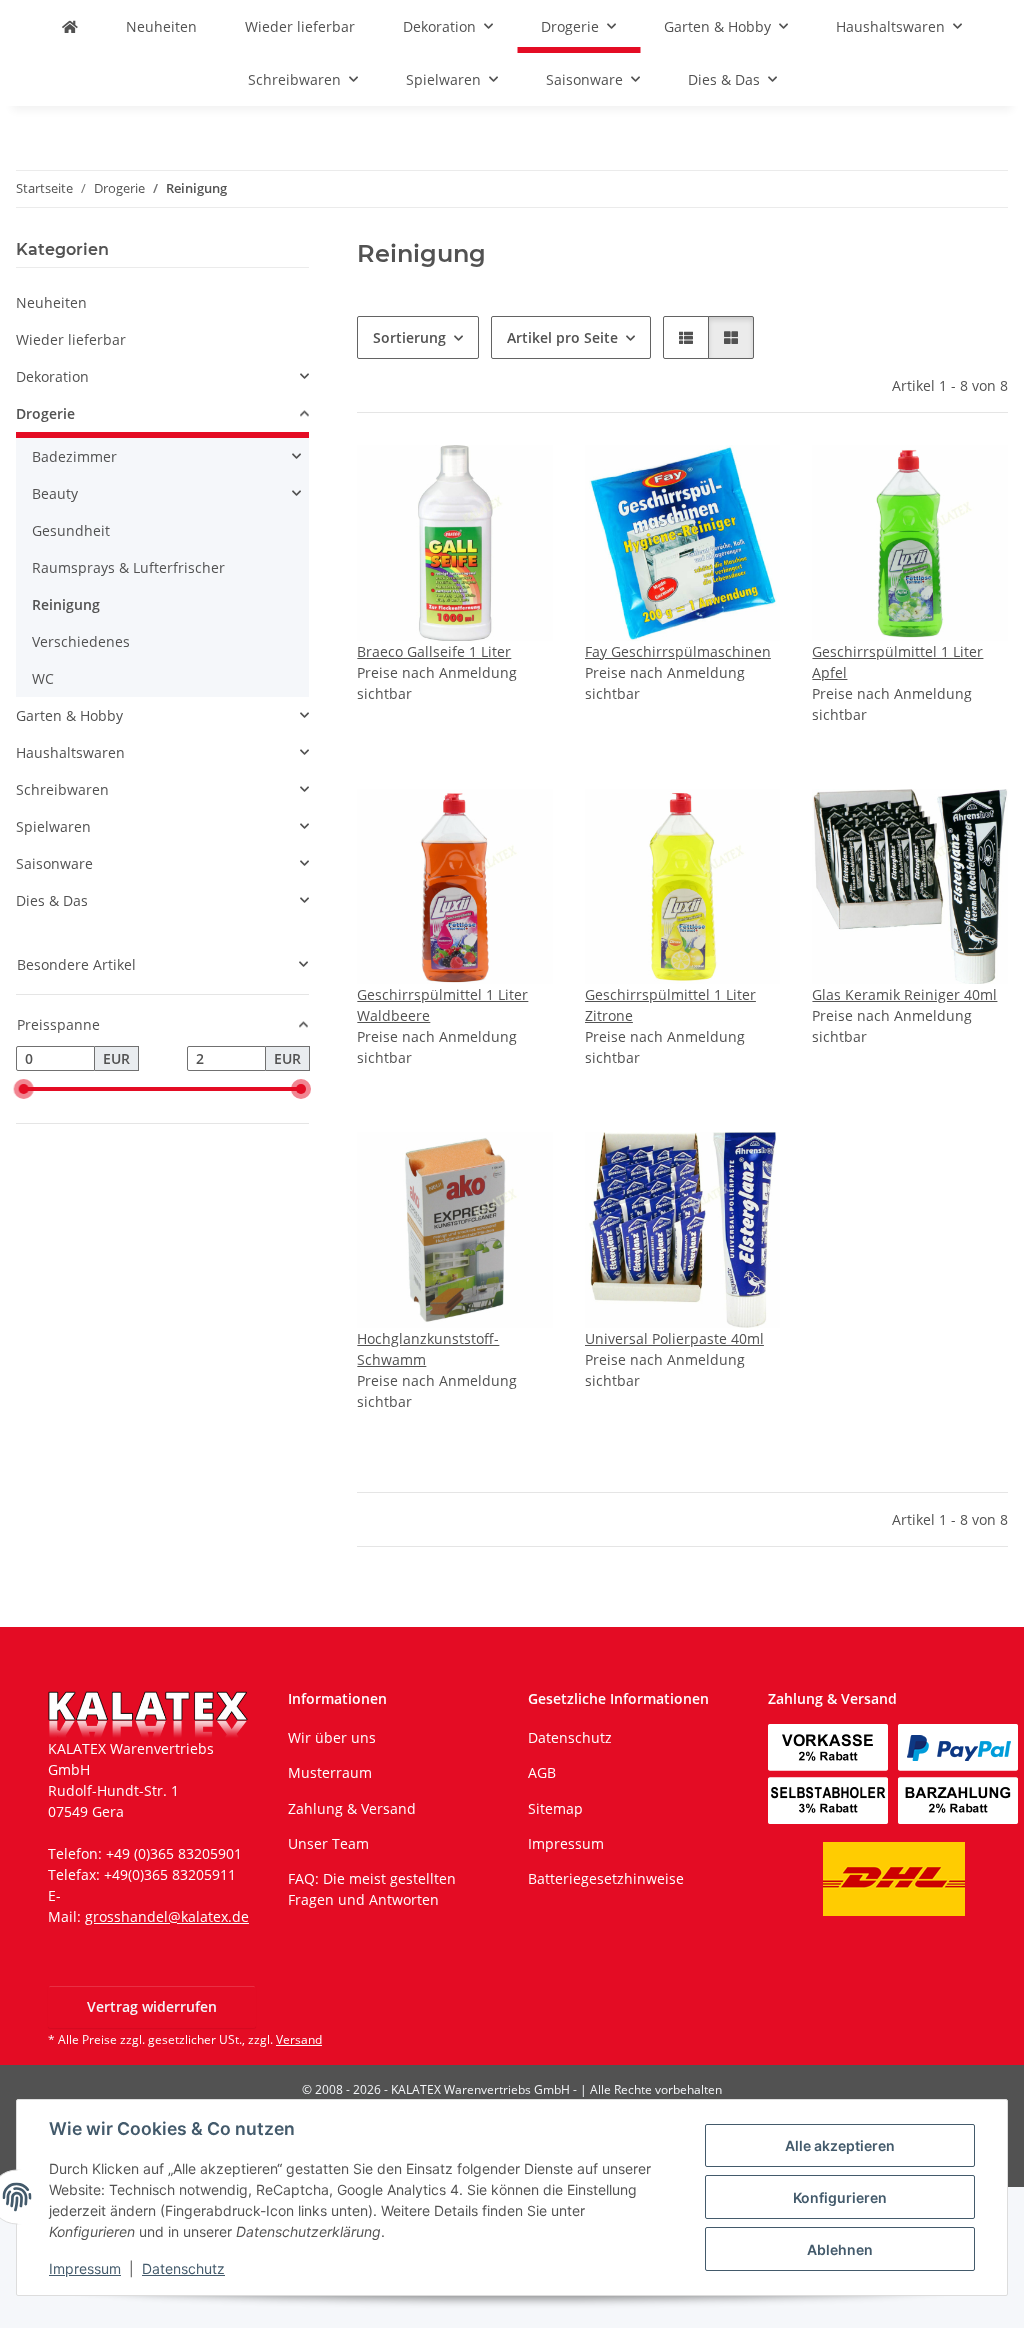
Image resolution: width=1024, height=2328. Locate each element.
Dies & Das (52, 900)
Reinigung (66, 604)
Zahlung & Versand (352, 1808)
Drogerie (45, 413)
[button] (686, 337)
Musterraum (330, 1772)
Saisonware (54, 863)
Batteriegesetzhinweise (606, 1878)
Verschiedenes (81, 641)
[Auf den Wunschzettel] (519, 479)
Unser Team (328, 1843)
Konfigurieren (840, 2197)
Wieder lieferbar (71, 339)
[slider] (24, 1089)
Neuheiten (51, 302)
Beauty (55, 493)
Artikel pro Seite (562, 337)
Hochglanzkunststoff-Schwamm (428, 1349)
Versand (299, 2039)
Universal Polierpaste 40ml (674, 1338)
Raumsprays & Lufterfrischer (128, 567)
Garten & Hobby (69, 715)
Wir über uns (332, 1737)
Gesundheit (71, 530)
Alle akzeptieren (840, 2145)
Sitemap (555, 1808)
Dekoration (52, 376)
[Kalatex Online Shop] (70, 26)
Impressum (85, 2268)
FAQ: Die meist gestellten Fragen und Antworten (372, 1889)
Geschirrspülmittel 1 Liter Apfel (897, 662)
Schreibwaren (62, 789)
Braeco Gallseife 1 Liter (434, 651)
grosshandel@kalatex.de (167, 1916)
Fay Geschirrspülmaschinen (678, 651)
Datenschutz (183, 2268)
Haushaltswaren (70, 752)
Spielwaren (53, 826)
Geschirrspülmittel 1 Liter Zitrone (670, 1005)
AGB (542, 1772)
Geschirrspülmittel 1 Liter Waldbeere (442, 1005)
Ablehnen (840, 2249)
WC (43, 678)
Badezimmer (74, 456)
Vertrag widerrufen (152, 2006)
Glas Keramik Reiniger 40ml (904, 994)
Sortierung (409, 337)
